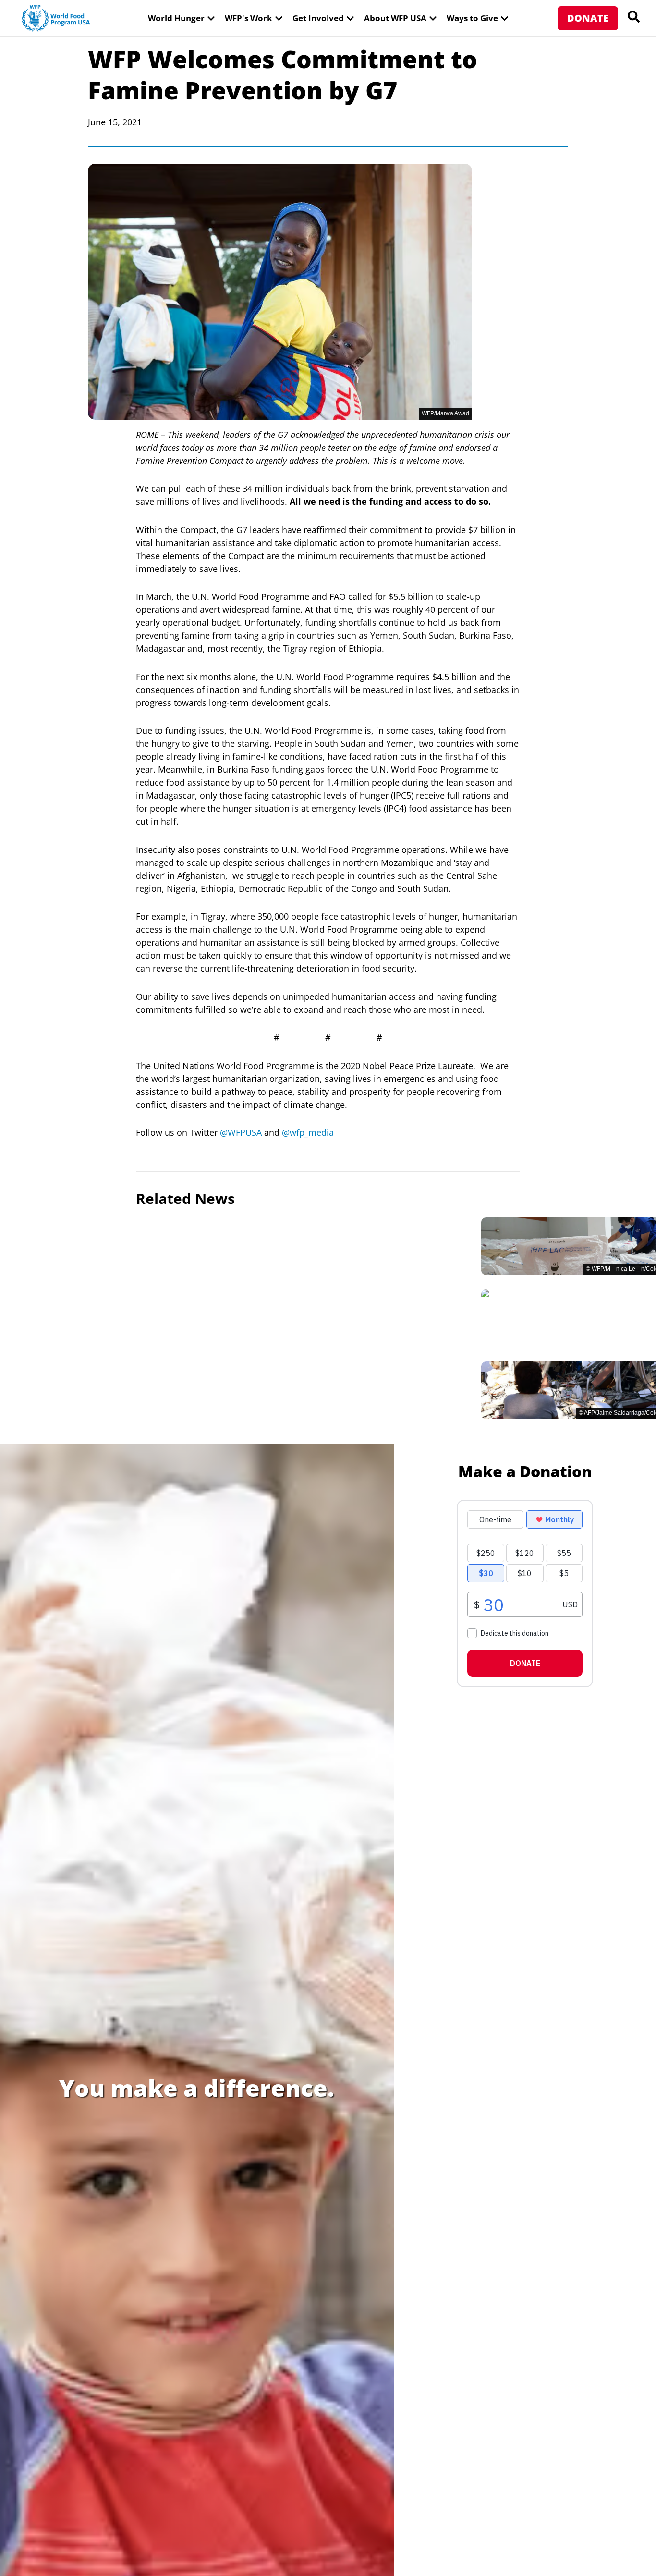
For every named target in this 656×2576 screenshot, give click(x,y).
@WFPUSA (241, 1132)
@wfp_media (308, 1132)
